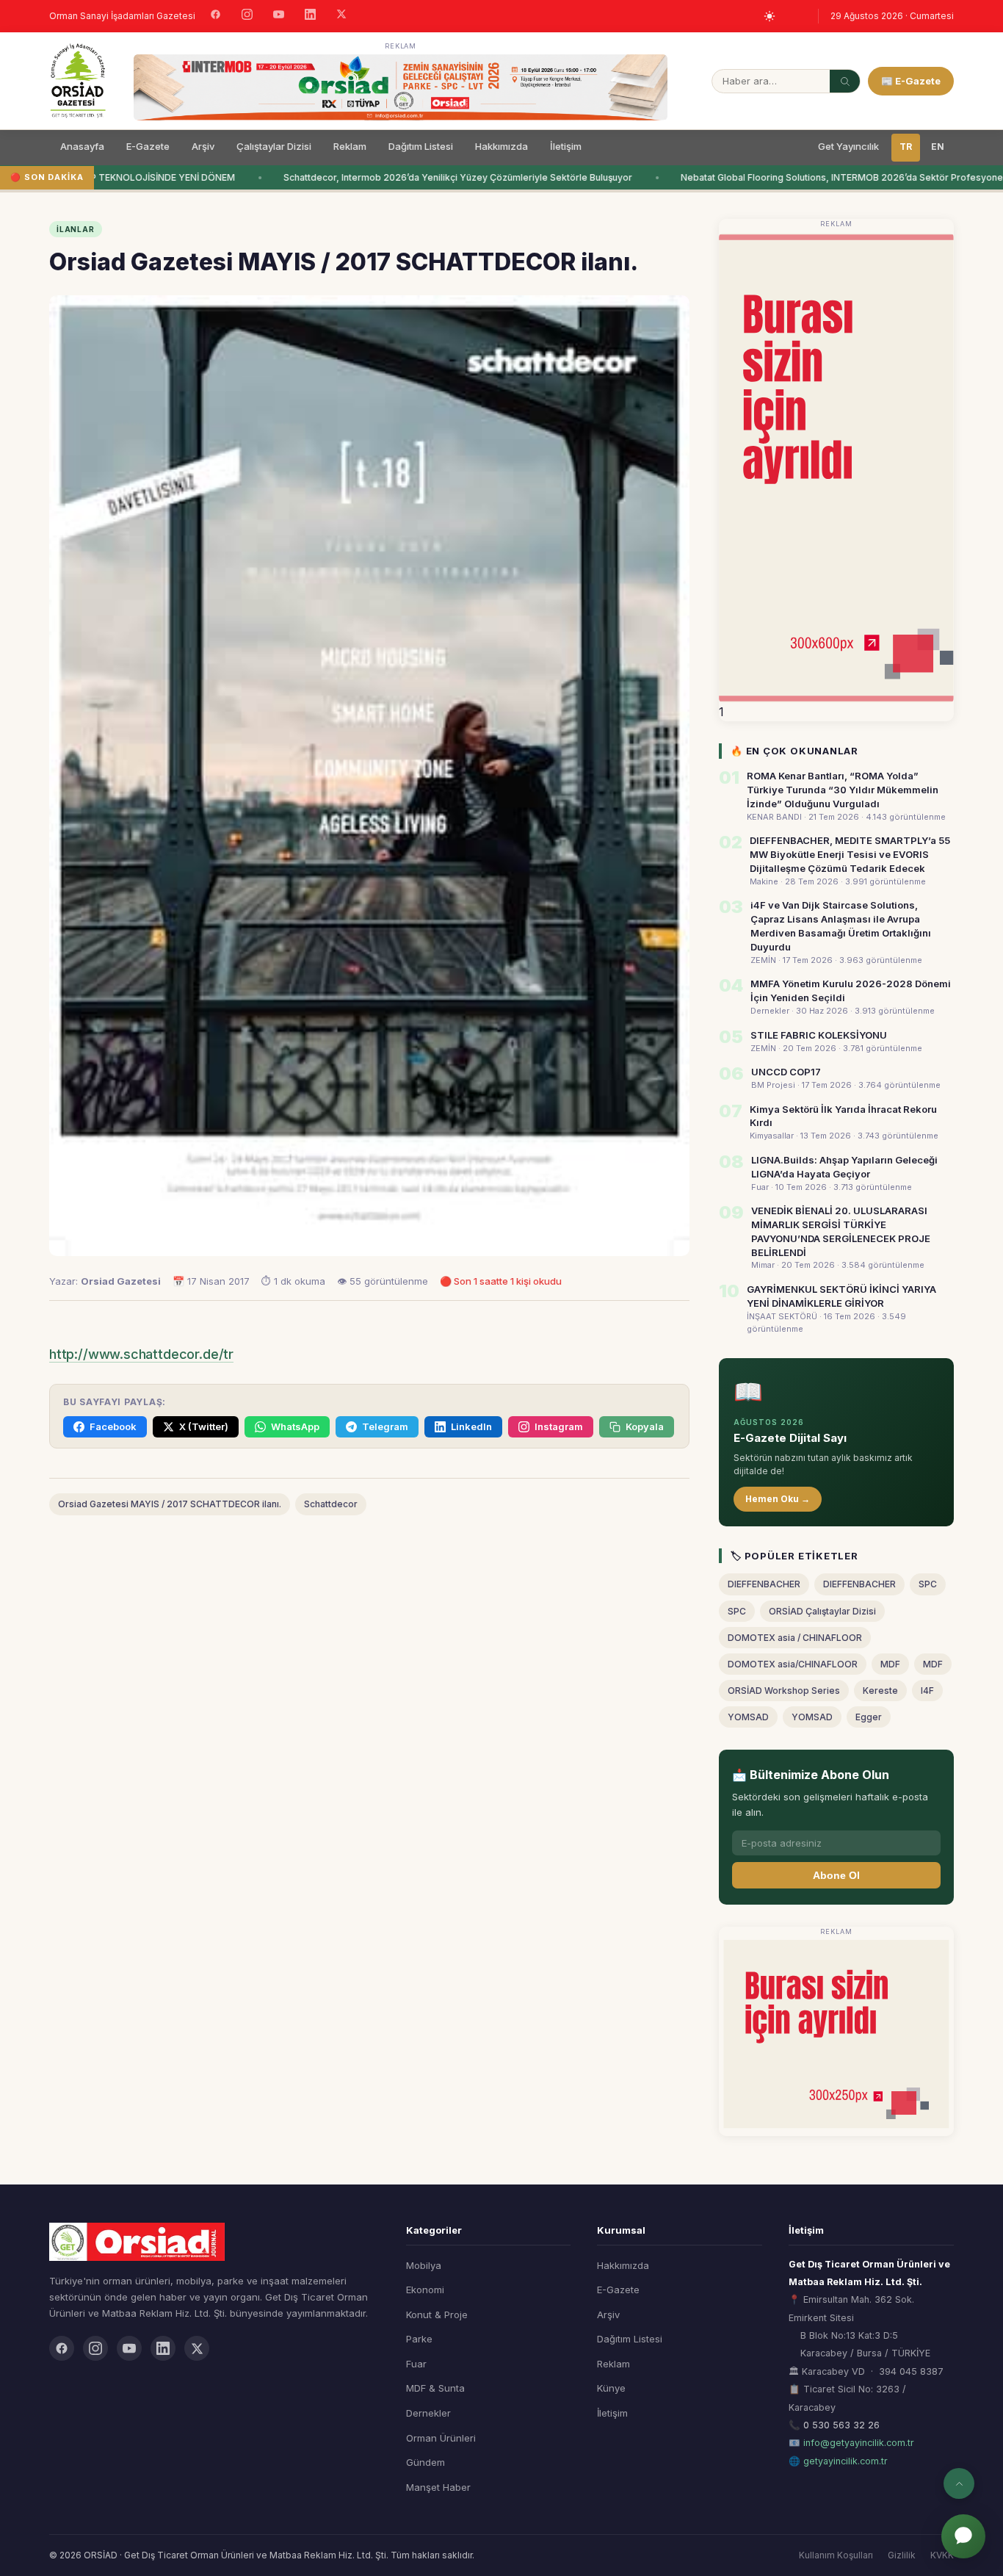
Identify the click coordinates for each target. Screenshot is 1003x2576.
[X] (341, 16)
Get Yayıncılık (848, 146)
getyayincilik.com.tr (846, 2461)
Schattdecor (331, 1504)
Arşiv (203, 146)
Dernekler (428, 2413)
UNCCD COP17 (786, 1072)
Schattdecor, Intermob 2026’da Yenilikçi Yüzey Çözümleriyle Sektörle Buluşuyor (445, 177)
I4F (927, 1691)
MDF (890, 1664)
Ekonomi (425, 2290)
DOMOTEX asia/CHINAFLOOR (793, 1664)
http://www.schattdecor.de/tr (141, 1354)
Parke (419, 2339)
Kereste (880, 1691)
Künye (611, 2388)
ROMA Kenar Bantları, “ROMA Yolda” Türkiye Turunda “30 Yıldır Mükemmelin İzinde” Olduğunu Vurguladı (843, 790)
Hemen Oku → (778, 1499)
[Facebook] (216, 16)
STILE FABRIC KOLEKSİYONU (819, 1035)
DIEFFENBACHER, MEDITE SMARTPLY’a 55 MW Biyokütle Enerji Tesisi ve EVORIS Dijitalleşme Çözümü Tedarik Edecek (850, 854)
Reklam (350, 146)
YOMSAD (748, 1717)
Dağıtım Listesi (421, 146)
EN (938, 147)
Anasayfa (82, 146)
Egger (869, 1717)
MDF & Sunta (435, 2388)
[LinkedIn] (310, 16)
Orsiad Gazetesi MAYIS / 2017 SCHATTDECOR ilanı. (170, 1504)
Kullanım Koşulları (836, 2555)
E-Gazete (148, 146)
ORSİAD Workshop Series (784, 1691)
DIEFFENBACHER (764, 1584)
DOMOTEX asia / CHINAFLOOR (795, 1638)
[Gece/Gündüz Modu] (770, 16)
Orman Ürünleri (441, 2438)
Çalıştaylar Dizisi (274, 146)
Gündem (426, 2462)
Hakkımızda (501, 146)
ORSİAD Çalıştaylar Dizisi (822, 1611)
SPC (928, 1584)
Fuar (416, 2364)
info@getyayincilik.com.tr (859, 2443)
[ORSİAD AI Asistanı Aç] (963, 2536)
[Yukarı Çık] (959, 2483)
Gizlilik (902, 2555)
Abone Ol (836, 1875)
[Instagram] (247, 16)
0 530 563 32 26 (841, 2425)
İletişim (566, 146)
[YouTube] (279, 16)
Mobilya (424, 2265)
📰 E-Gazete (911, 81)
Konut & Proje (437, 2315)
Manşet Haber (438, 2487)
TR (906, 147)
